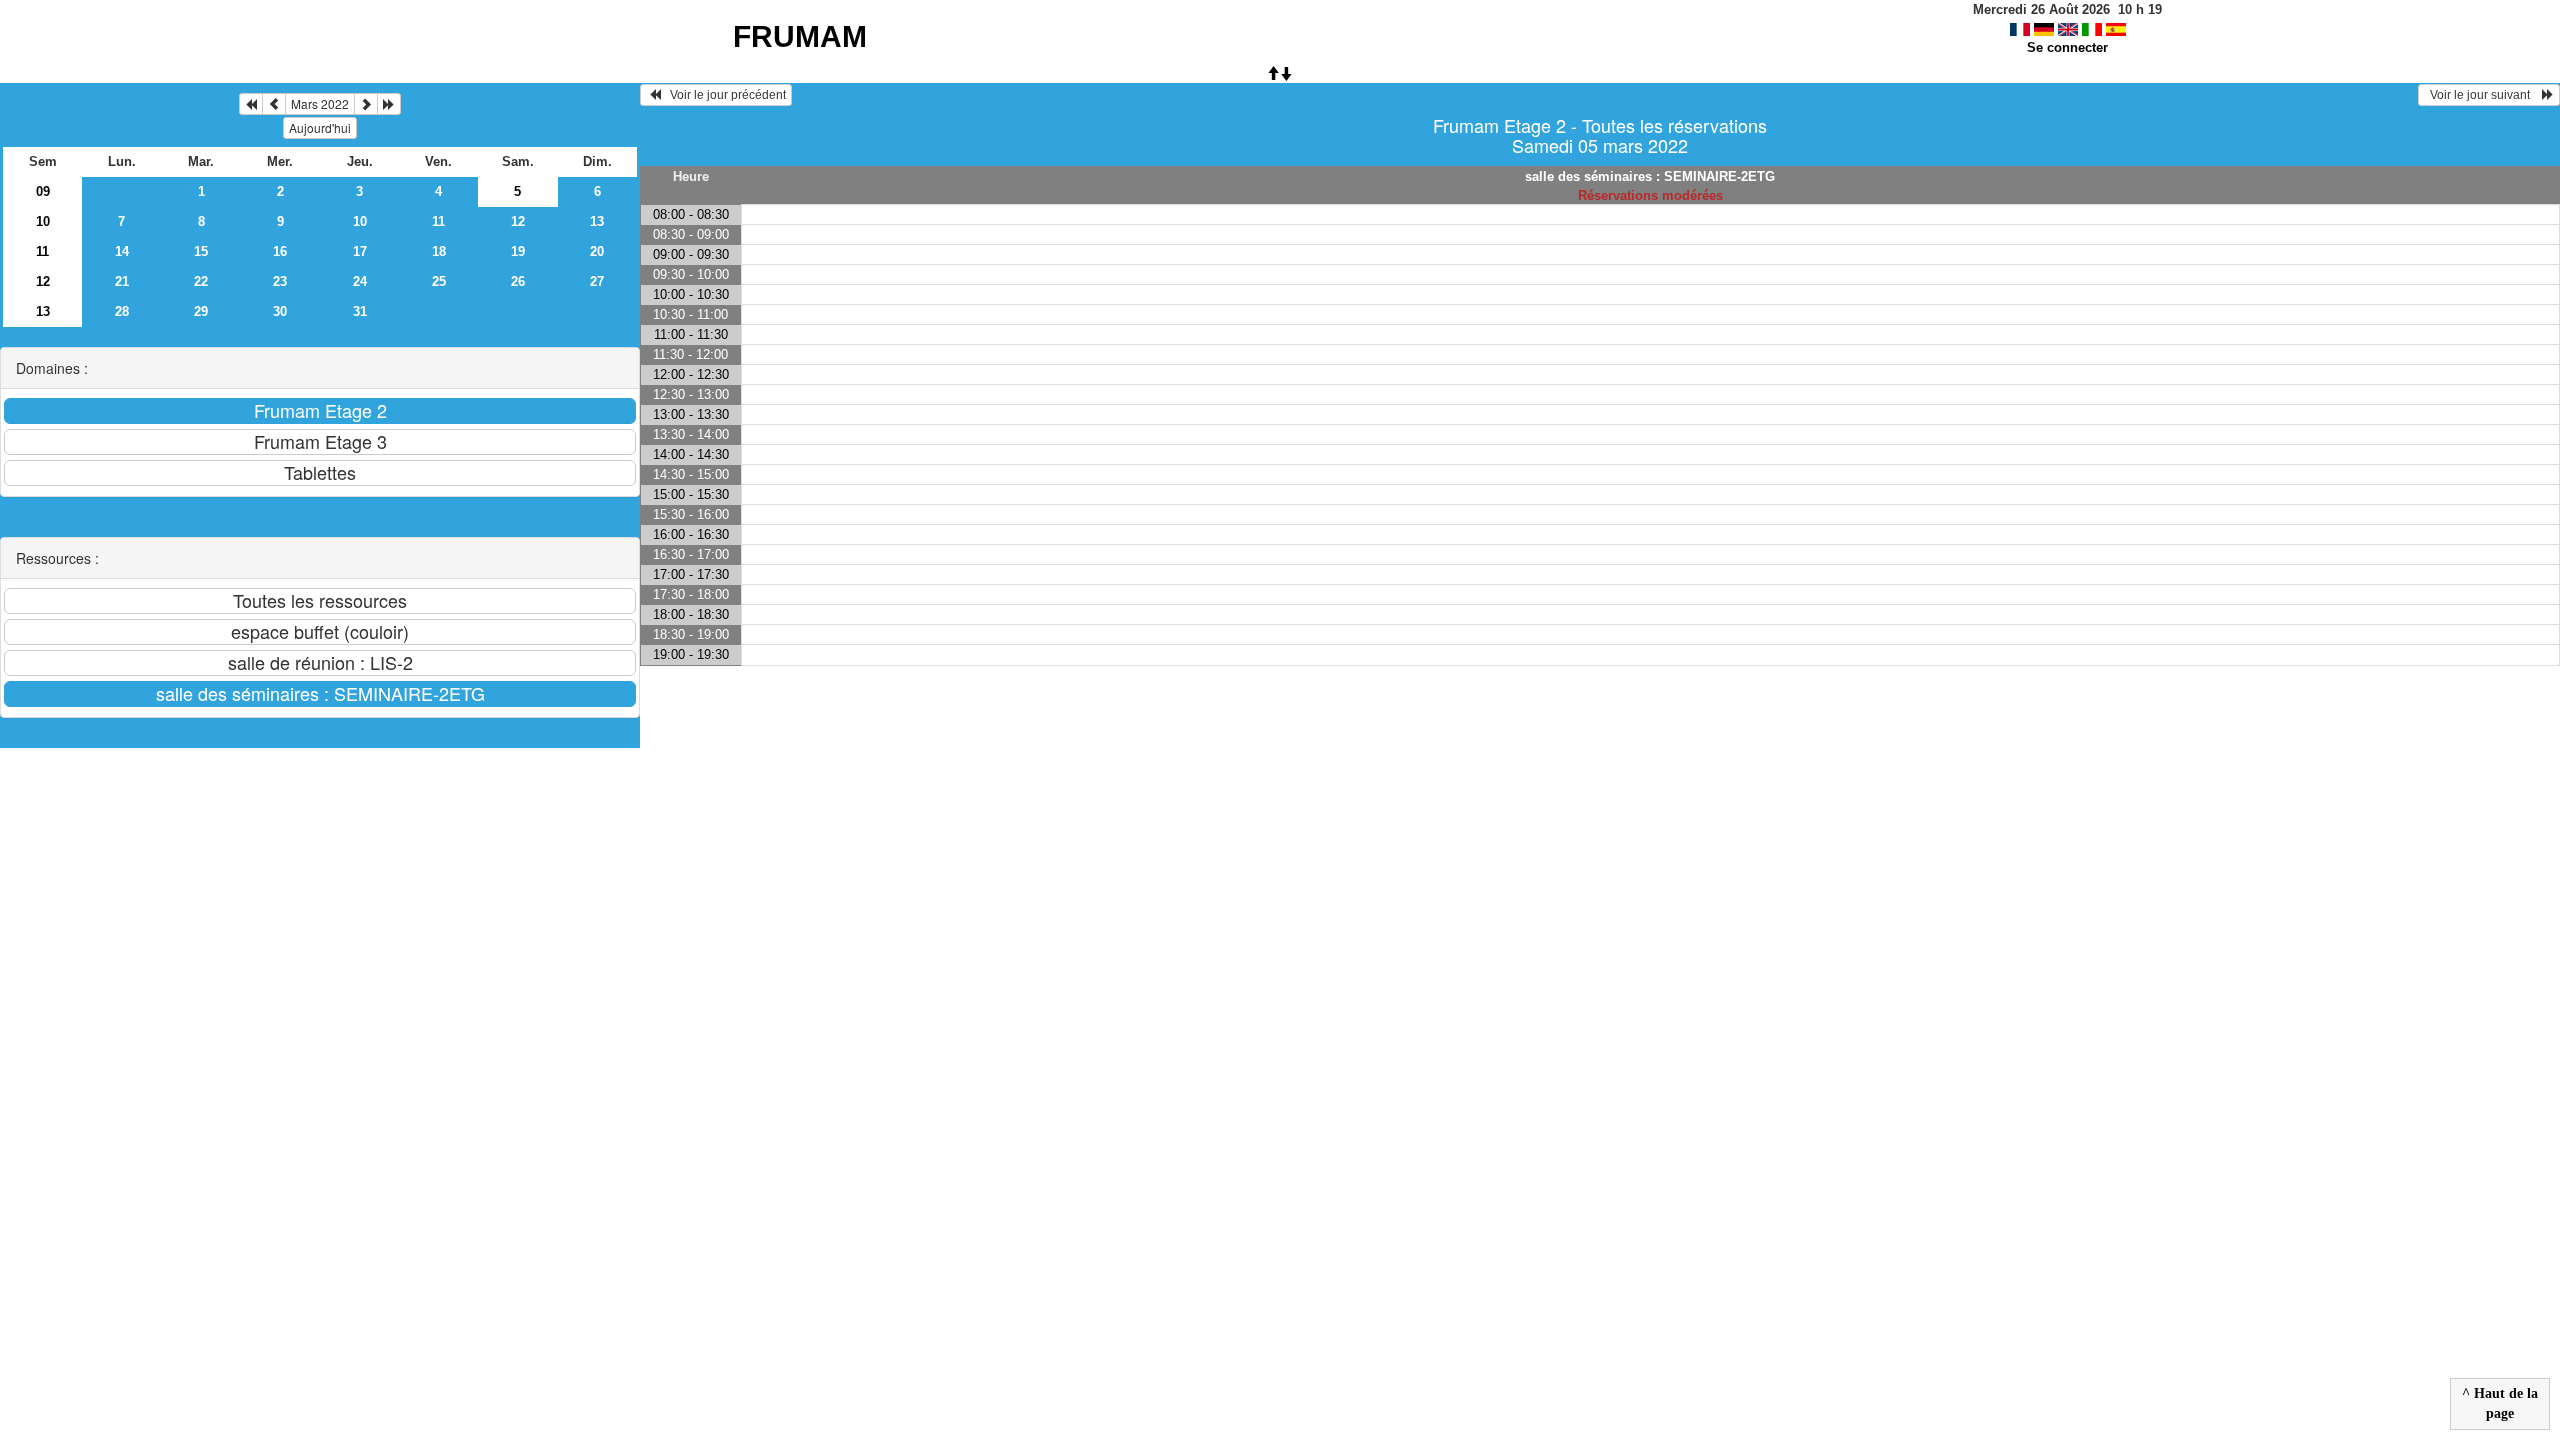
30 (280, 311)
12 (518, 221)
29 (201, 311)
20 (597, 251)
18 (439, 251)
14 (122, 251)
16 (280, 251)
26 (518, 281)
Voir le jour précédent (723, 95)
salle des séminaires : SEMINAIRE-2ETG (1650, 176)
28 (122, 311)
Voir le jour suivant (2483, 95)
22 (201, 281)
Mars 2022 (320, 103)
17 (360, 251)
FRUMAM (800, 36)
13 (597, 221)
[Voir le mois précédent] (274, 104)
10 (43, 221)
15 (201, 251)
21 (122, 281)
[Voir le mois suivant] (366, 104)
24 (360, 281)
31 (360, 311)
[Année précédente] (251, 104)
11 (438, 221)
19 (518, 251)
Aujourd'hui (320, 127)
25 (439, 281)
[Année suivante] (389, 104)
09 (43, 191)
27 (597, 281)
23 (280, 281)
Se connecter (2067, 47)
